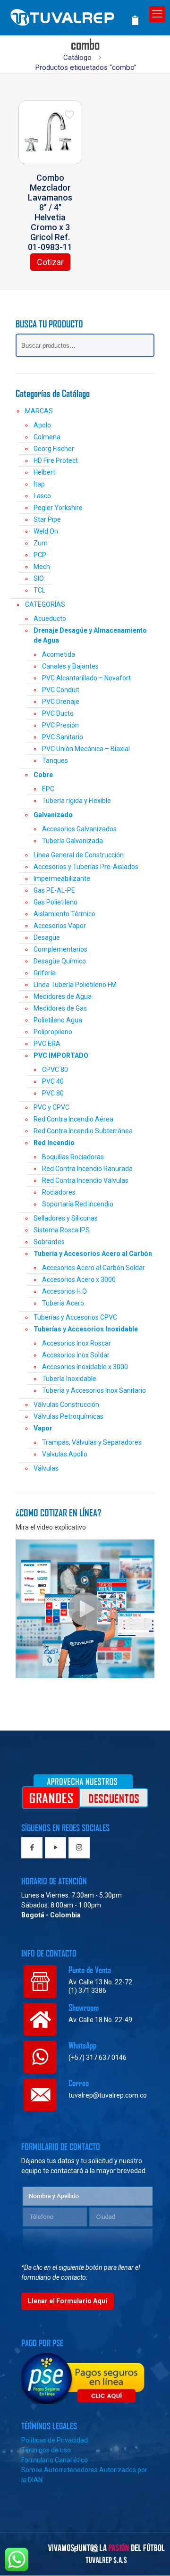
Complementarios (60, 949)
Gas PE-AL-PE (54, 890)
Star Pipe (47, 519)
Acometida (59, 654)
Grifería (45, 973)
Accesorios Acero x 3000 (79, 1280)
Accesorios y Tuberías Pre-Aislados (86, 867)
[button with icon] (32, 1848)
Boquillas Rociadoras (73, 1157)
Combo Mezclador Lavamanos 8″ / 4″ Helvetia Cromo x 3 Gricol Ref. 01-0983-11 (50, 212)
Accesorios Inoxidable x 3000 (85, 1367)
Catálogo (77, 58)
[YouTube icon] (85, 2549)
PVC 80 (53, 1093)
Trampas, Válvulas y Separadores (92, 1442)
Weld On (46, 531)
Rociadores (59, 1192)
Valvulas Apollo (65, 1454)
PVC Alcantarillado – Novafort (86, 678)
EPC (48, 789)
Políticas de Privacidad (55, 2440)
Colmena (47, 437)
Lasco (42, 496)
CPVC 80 (55, 1070)
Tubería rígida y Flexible (76, 801)
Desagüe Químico (60, 961)
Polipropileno (53, 1032)
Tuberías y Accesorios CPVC (75, 1317)
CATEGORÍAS (45, 604)
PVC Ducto (58, 713)
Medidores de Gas (60, 1008)
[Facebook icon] (75, 2549)
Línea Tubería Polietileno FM (75, 985)
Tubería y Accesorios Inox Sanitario (94, 1390)
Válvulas (46, 1468)
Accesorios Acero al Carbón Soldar (93, 1268)
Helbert (44, 472)
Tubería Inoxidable (69, 1379)
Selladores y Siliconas (66, 1218)
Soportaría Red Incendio (78, 1204)
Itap (39, 484)
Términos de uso (46, 2450)
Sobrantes (49, 1242)
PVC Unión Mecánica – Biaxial (86, 749)
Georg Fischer (54, 449)
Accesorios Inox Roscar (76, 1343)
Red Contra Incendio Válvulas (85, 1180)
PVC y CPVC (51, 1107)
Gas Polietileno (55, 902)
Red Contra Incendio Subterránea (83, 1131)
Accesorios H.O (64, 1291)
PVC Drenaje (61, 702)
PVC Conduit (61, 690)
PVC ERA (47, 1044)
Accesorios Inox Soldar (76, 1355)
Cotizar (50, 262)
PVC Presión (60, 725)
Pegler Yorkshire (58, 508)
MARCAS (39, 411)
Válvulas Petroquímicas (68, 1416)
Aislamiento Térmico (64, 914)
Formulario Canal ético (55, 2460)
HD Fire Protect (56, 460)
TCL (39, 590)
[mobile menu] (157, 14)
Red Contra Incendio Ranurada (87, 1169)
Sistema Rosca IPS (62, 1230)
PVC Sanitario (63, 737)
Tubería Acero (63, 1303)
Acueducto (50, 619)
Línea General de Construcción (79, 855)
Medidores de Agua (63, 996)
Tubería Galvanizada (72, 841)
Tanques (55, 761)
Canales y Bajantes (70, 666)
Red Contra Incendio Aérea (73, 1119)
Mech (42, 567)
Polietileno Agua (58, 1020)
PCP (40, 555)
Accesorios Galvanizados (79, 829)
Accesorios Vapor (60, 926)
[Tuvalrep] (78, 15)
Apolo (42, 425)
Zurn (41, 543)
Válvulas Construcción (66, 1405)
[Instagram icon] (95, 2549)
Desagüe (47, 937)
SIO (39, 578)
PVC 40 (53, 1081)
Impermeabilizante (62, 878)
